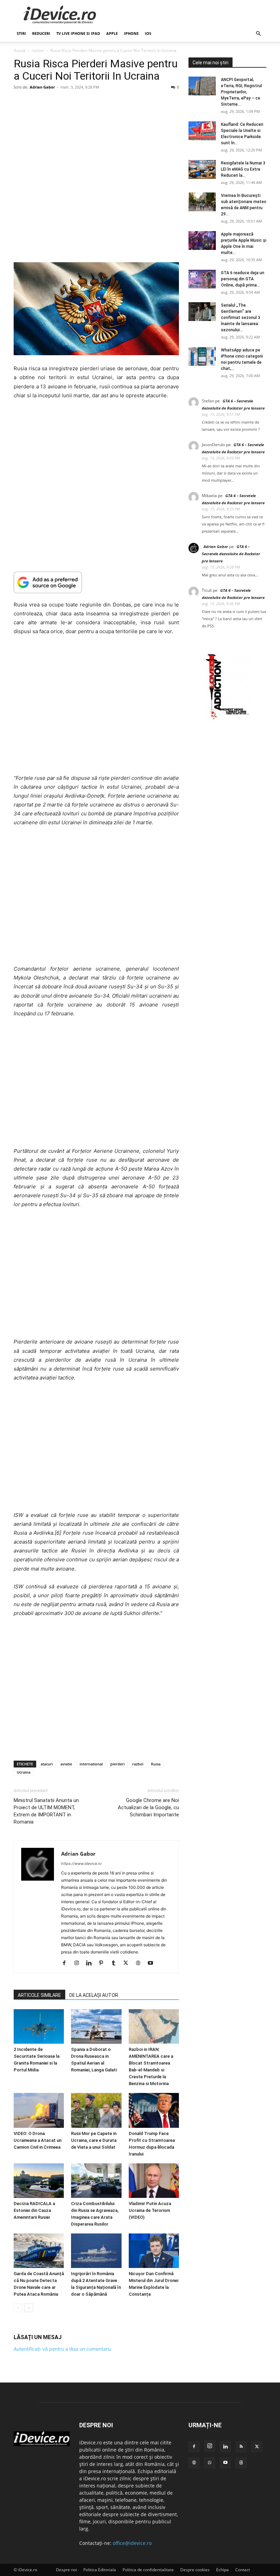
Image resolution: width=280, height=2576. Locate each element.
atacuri (47, 1764)
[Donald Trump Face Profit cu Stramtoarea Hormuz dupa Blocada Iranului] (154, 2110)
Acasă (19, 50)
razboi (38, 50)
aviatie (66, 1764)
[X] (128, 1963)
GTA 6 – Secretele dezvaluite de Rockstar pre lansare (231, 554)
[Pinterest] (104, 1963)
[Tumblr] (116, 1963)
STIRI (21, 33)
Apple (112, 33)
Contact (243, 2570)
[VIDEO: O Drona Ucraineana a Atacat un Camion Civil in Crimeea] (39, 2110)
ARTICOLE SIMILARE (39, 1995)
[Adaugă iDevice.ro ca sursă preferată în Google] (96, 582)
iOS (148, 33)
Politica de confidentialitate (148, 2570)
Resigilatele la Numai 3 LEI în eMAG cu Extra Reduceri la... (243, 169)
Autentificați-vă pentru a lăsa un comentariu (62, 2349)
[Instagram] (79, 1963)
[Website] (141, 1963)
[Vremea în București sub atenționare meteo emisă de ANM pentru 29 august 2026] (202, 202)
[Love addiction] (227, 719)
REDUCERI (41, 33)
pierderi (117, 1764)
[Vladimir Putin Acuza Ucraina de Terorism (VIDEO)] (154, 2181)
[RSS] (241, 2447)
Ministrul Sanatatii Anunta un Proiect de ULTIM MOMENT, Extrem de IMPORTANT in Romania (46, 1811)
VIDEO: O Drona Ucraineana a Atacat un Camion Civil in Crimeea (38, 2140)
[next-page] (29, 2308)
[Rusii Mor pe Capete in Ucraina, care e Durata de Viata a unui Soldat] (96, 2110)
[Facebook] (67, 1963)
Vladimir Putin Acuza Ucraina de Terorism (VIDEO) (150, 2210)
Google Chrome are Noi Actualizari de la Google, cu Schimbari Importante (148, 1807)
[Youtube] (153, 1963)
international (91, 1764)
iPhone (131, 33)
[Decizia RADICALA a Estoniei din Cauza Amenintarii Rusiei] (39, 2181)
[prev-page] (18, 2308)
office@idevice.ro (132, 2543)
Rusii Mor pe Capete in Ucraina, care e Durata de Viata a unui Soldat (94, 2140)
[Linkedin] (91, 1963)
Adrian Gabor (42, 87)
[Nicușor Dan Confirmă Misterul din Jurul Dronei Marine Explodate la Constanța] (154, 2251)
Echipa (222, 2570)
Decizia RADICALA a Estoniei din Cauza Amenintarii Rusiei (34, 2210)
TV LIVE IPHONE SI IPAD (78, 33)
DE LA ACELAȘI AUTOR (94, 1995)
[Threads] (241, 2463)
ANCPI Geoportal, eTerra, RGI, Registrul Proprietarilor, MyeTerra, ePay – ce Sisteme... (241, 92)
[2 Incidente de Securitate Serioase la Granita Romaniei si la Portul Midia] (39, 2026)
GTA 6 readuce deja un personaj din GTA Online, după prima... (243, 279)
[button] (258, 34)
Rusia (156, 1764)
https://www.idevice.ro (81, 1864)
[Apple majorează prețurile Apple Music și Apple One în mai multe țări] (202, 241)
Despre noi (66, 2570)
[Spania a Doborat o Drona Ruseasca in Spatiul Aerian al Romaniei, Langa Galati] (96, 2026)
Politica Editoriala (100, 2570)
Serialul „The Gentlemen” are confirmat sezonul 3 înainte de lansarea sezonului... (241, 318)
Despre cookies (195, 2570)
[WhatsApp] (210, 2463)
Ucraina (24, 1772)
